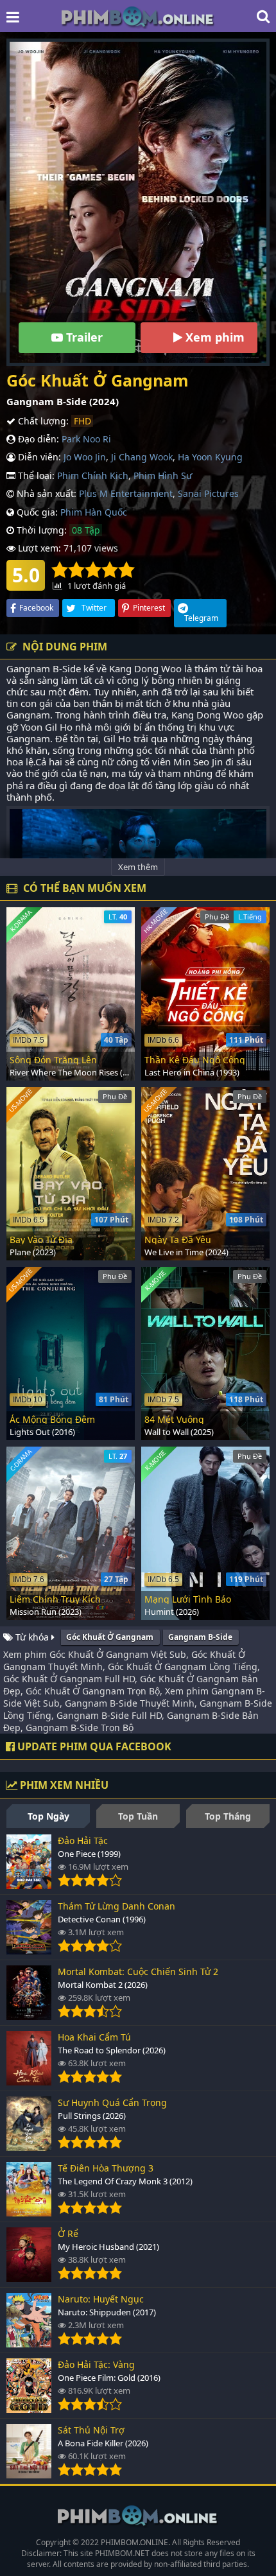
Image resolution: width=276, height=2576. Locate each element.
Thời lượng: (40, 530)
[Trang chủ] (138, 16)
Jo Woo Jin (85, 457)
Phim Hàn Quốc (94, 512)
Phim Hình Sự (163, 475)
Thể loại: (35, 475)
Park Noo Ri (86, 439)
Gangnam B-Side (200, 1637)
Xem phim (213, 337)
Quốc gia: (36, 512)
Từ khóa (32, 1637)
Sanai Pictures (208, 493)
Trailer (83, 337)
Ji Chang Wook (142, 457)
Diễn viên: (38, 457)
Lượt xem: (38, 548)
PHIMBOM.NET (122, 2553)
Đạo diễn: (37, 439)
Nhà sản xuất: (45, 493)
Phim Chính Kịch (93, 475)
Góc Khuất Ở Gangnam (110, 1637)
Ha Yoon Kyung (210, 457)
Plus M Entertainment (126, 493)
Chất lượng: (42, 421)
